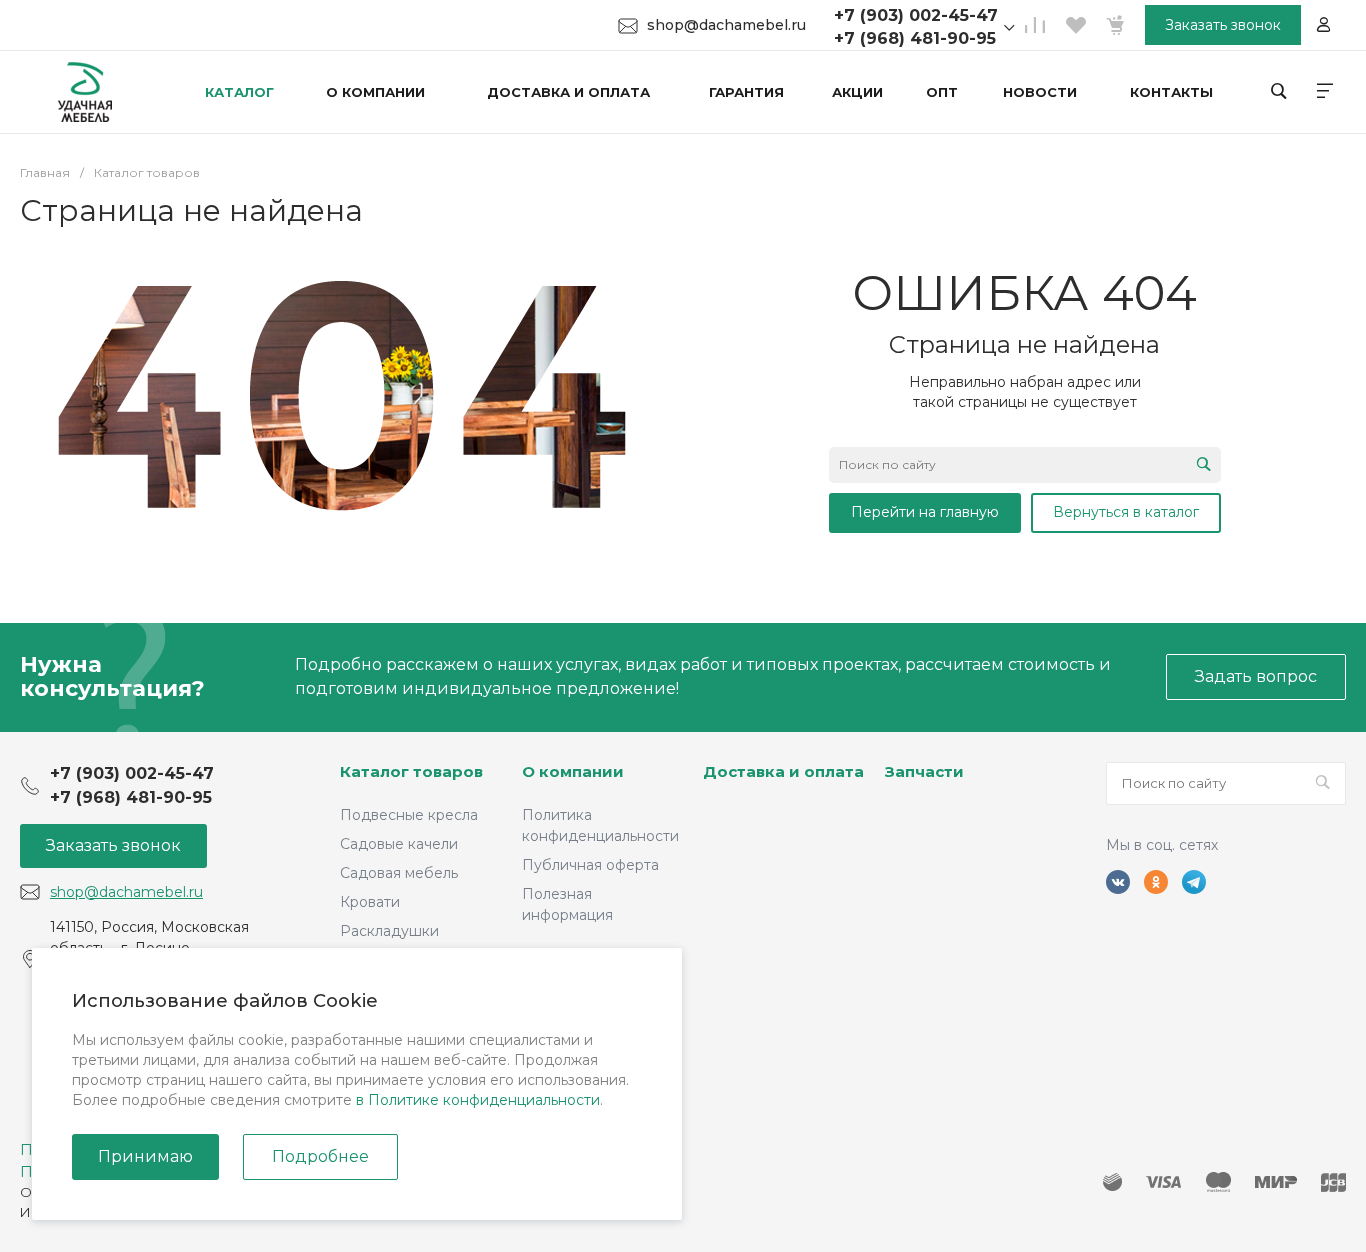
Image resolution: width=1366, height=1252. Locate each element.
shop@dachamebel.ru (726, 25)
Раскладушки (389, 931)
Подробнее (320, 1156)
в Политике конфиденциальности (478, 1100)
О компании (573, 771)
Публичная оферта (590, 865)
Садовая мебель (399, 873)
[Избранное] (1075, 25)
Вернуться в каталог (1126, 512)
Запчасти (924, 771)
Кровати (370, 902)
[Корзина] (1115, 25)
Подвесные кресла (409, 815)
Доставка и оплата (783, 771)
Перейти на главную (925, 512)
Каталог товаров (411, 771)
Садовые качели (399, 844)
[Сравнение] (1035, 25)
